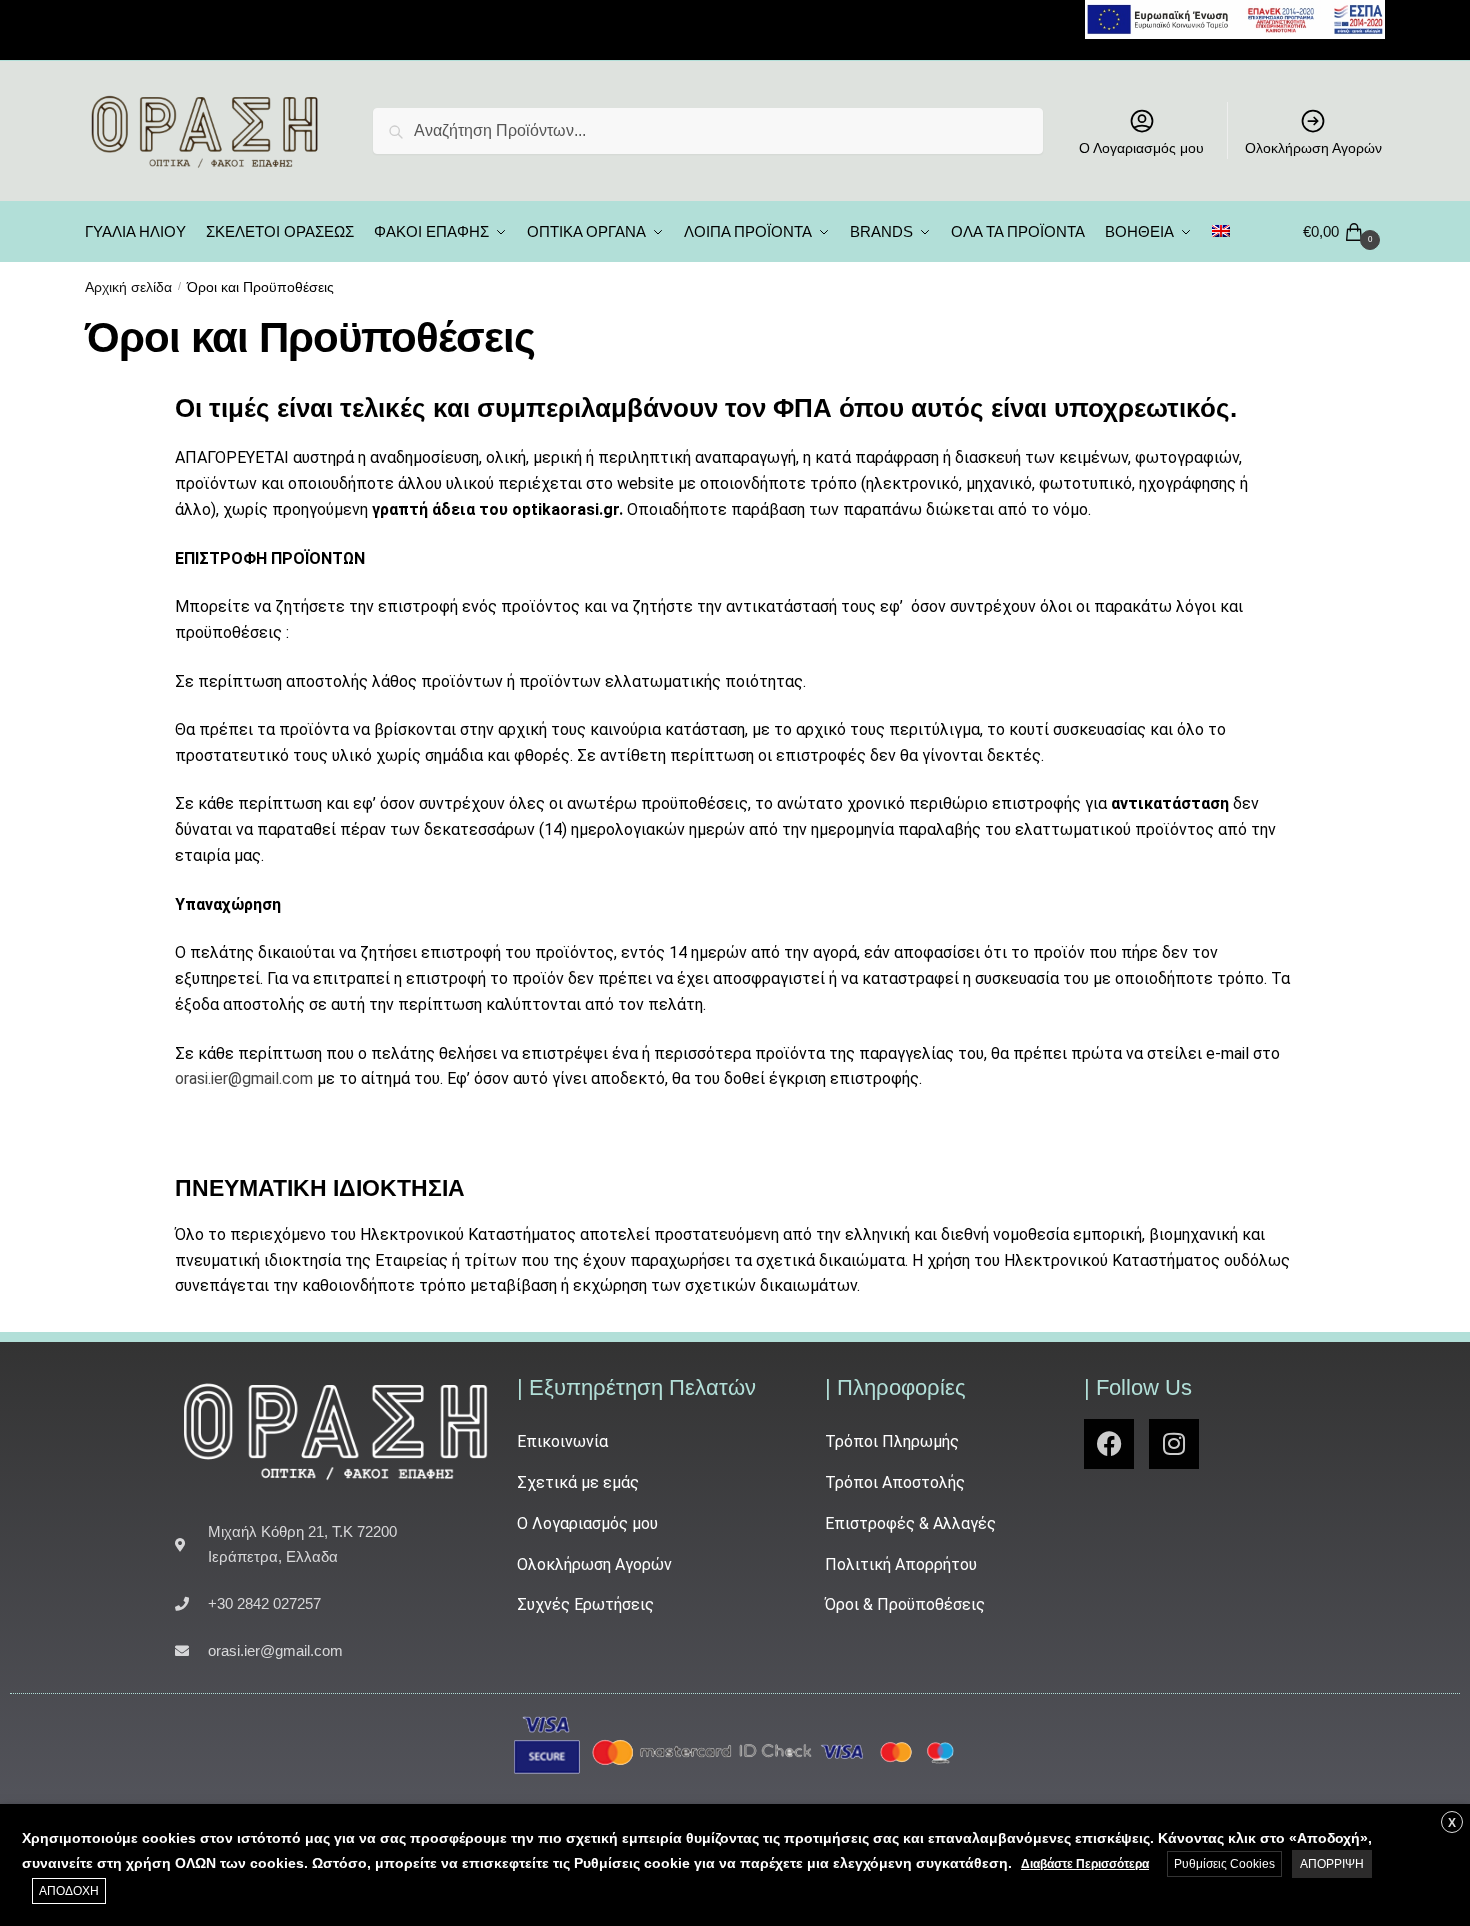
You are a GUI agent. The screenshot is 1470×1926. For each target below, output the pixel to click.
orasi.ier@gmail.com (244, 1078)
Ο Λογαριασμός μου (1141, 148)
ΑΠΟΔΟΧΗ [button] (69, 1891)
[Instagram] (1174, 1444)
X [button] (1452, 1823)
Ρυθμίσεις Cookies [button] (1224, 1864)
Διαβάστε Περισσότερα (1085, 1864)
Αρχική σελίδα (128, 287)
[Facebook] (1109, 1444)
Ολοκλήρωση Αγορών (1313, 148)
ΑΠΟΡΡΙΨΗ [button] (1332, 1864)
